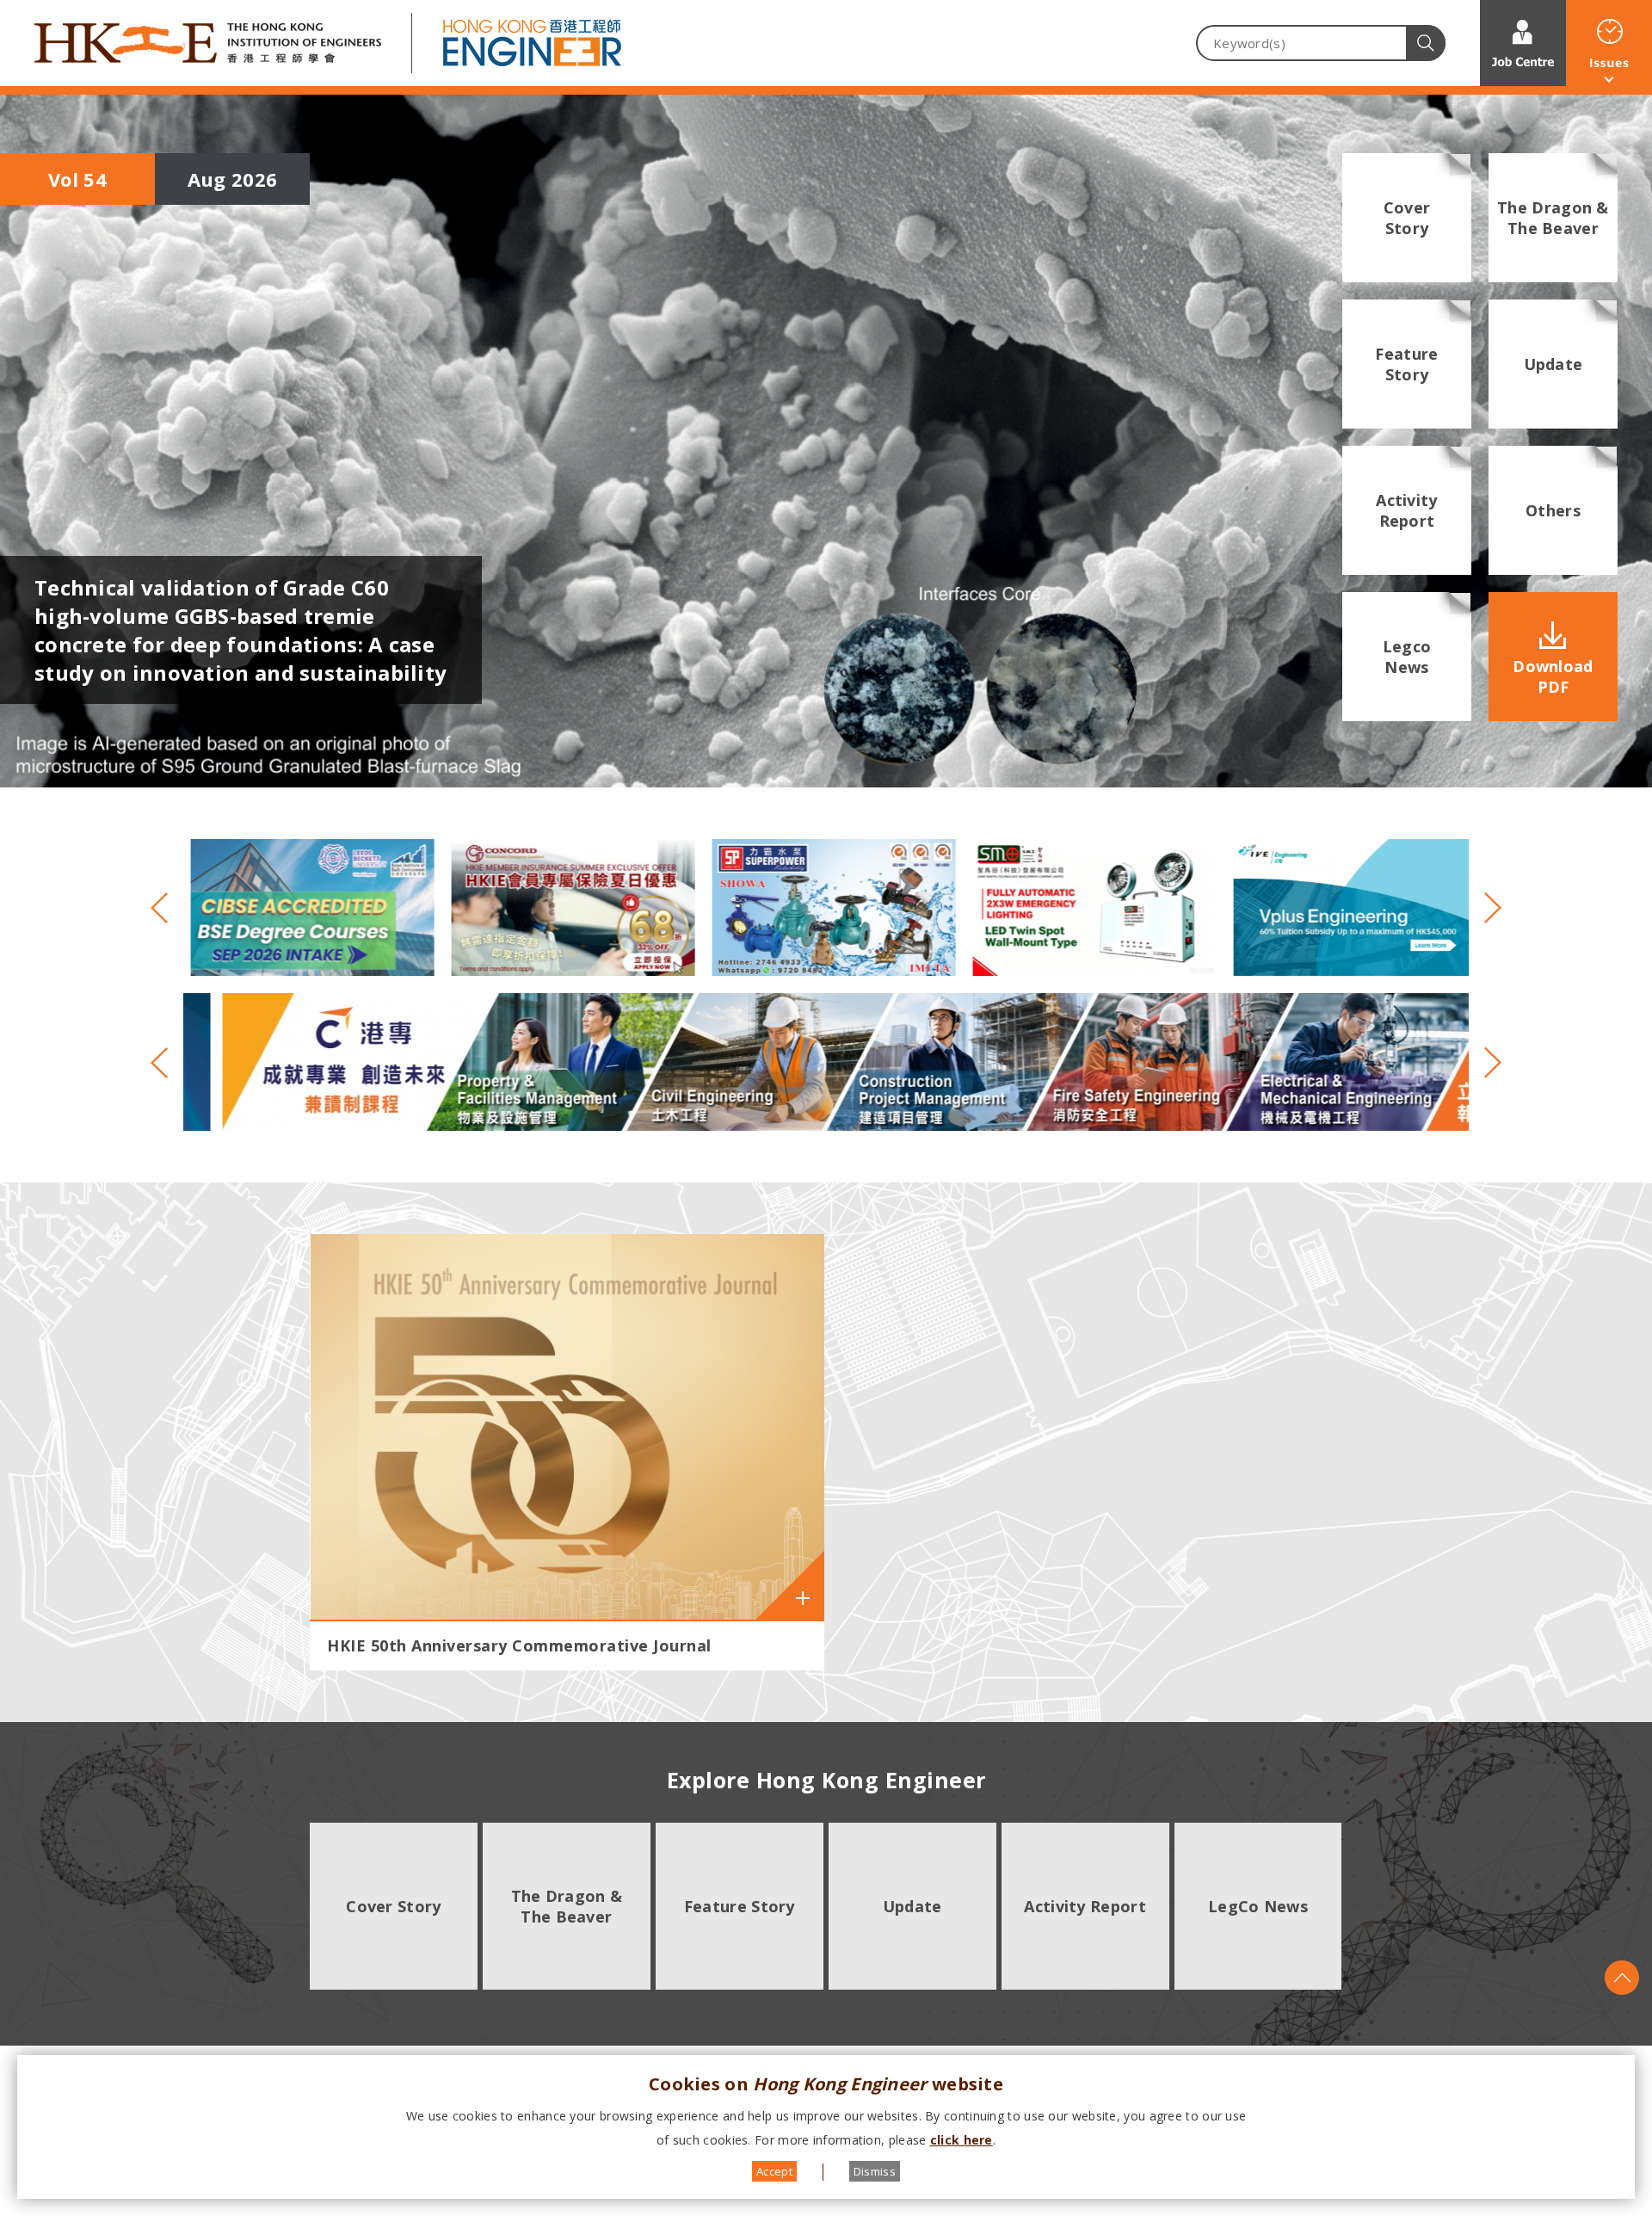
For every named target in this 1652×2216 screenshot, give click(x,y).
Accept (774, 2171)
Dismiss (875, 2171)
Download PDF (1553, 676)
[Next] (1485, 908)
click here (962, 2140)
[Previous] (167, 908)
